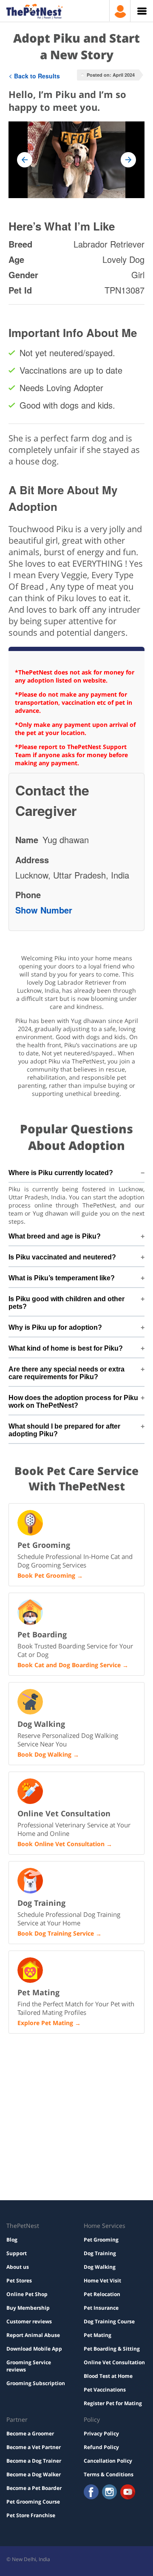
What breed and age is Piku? (55, 1236)
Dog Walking (100, 2267)
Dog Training (100, 2253)
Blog (12, 2240)
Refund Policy (101, 2447)
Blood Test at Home (108, 2376)
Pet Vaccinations (105, 2390)
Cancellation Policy (108, 2461)
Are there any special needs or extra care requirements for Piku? (67, 1373)
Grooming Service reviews (29, 2366)
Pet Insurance (101, 2308)
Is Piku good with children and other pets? (67, 1303)
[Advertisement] (76, 2076)
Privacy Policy (101, 2433)
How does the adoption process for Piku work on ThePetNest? (73, 1402)
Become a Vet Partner (34, 2447)
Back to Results (37, 76)
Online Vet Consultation (114, 2362)
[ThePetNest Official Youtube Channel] (128, 2493)
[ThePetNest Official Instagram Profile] (109, 2493)
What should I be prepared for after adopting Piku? (64, 1430)
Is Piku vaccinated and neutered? (62, 1257)
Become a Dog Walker (34, 2474)
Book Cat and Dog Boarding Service (69, 1665)
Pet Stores (19, 2281)
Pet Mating (98, 2335)
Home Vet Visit (102, 2281)
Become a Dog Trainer (34, 2461)
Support (17, 2253)
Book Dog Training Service (56, 1933)
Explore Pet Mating (45, 2023)
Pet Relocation (102, 2294)
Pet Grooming (101, 2240)
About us (18, 2267)
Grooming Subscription (36, 2383)
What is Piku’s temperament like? (62, 1278)
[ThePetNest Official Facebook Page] (91, 2493)
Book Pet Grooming (46, 1575)
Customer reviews (29, 2321)
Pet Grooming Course (33, 2502)
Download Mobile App (34, 2349)
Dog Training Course (109, 2321)
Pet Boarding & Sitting (112, 2349)
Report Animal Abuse (33, 2335)
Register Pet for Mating (113, 2403)
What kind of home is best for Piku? (66, 1348)
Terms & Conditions (109, 2474)
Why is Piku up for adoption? (55, 1327)
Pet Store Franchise (31, 2515)
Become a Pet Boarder (34, 2488)
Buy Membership (28, 2308)
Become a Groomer (30, 2433)
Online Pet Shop (27, 2294)
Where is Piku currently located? (61, 1173)
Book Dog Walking (44, 1754)
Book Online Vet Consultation (61, 1844)
